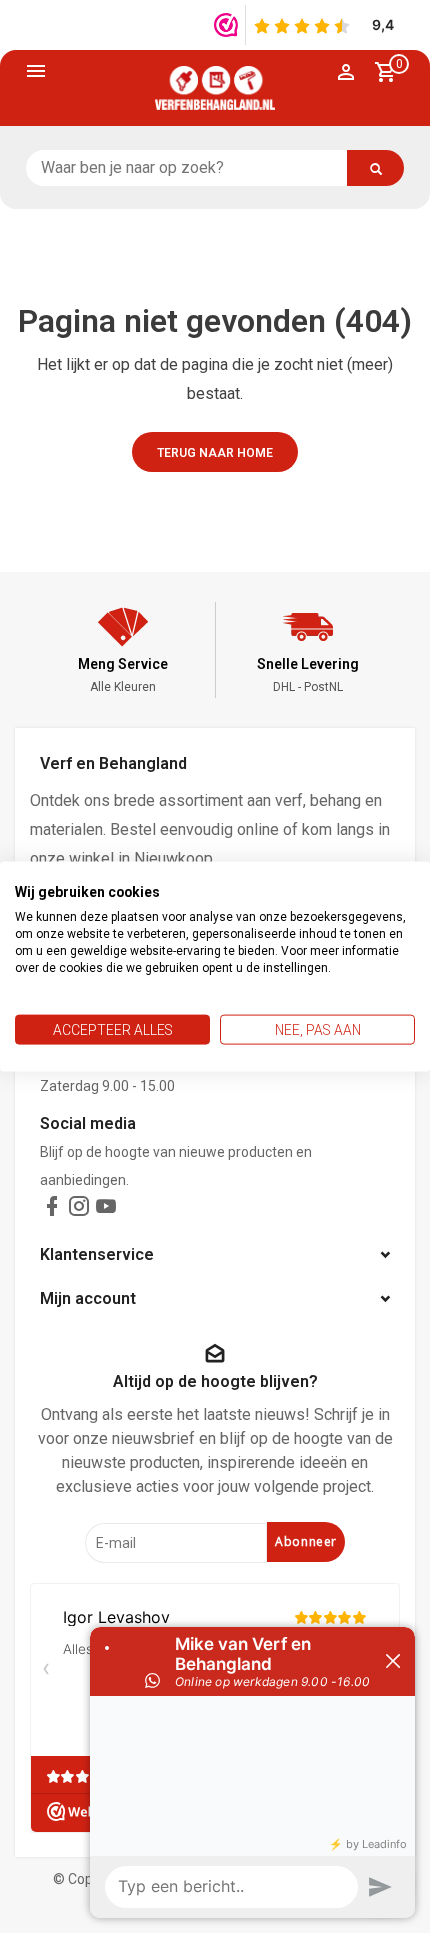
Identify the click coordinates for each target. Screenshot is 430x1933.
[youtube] (106, 1210)
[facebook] (52, 1210)
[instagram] (79, 1210)
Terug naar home (215, 453)
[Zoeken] (375, 168)
